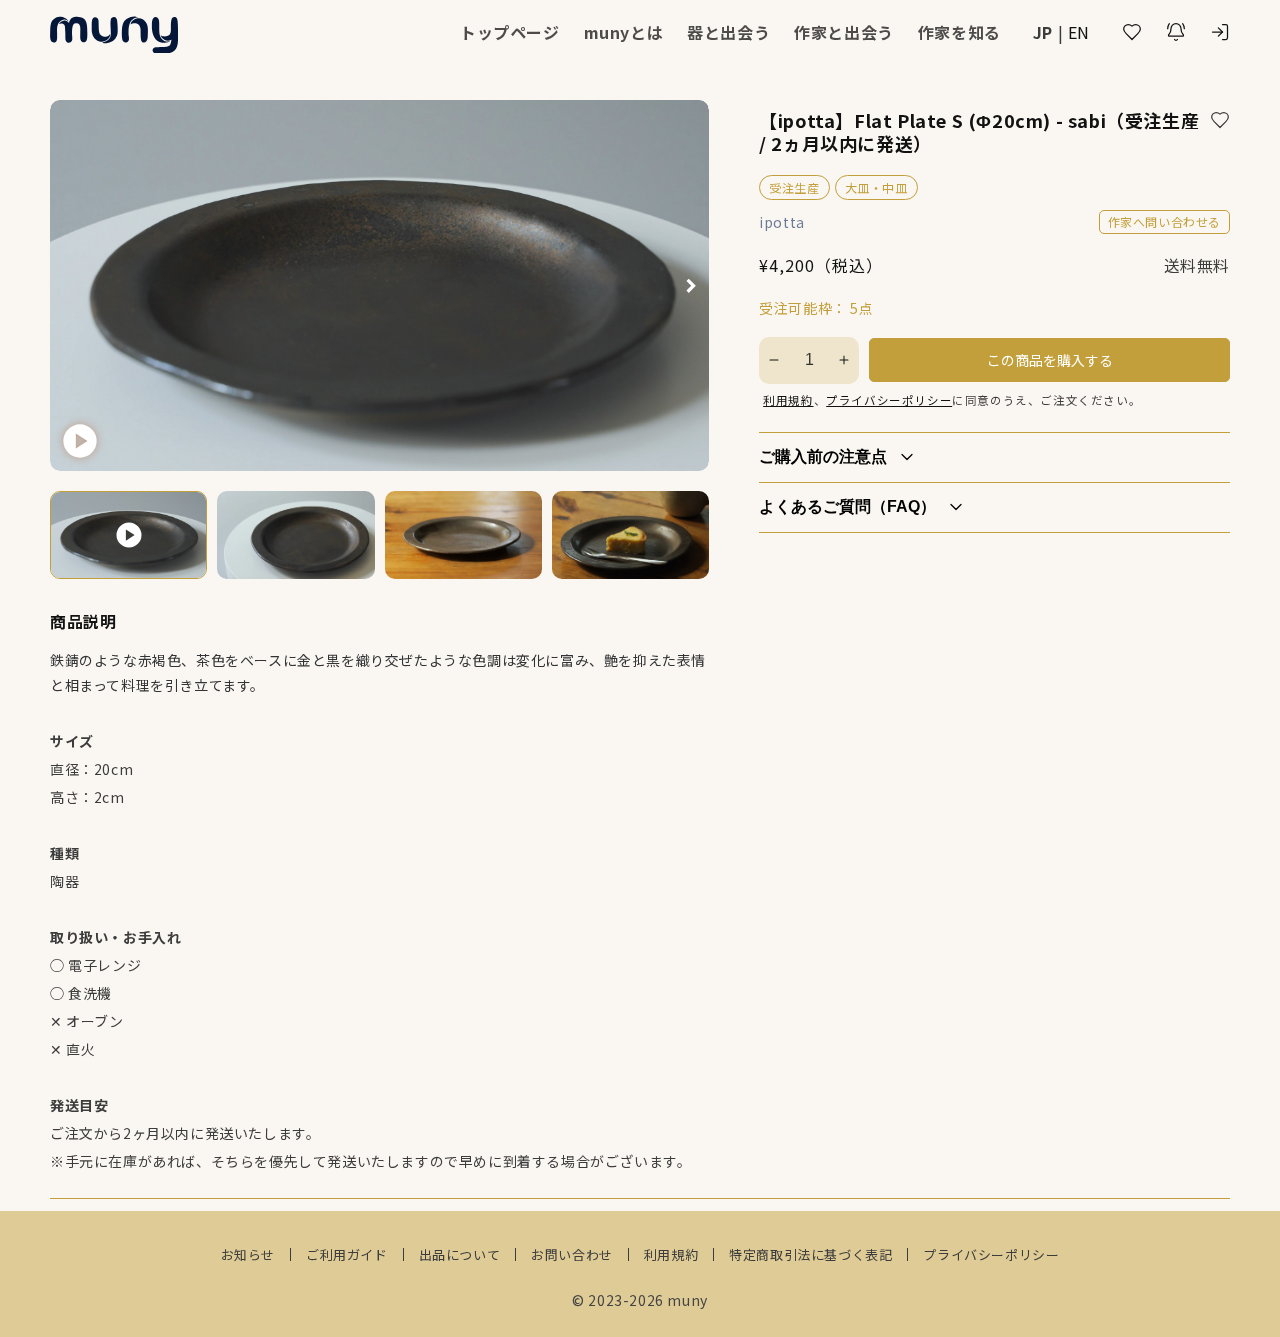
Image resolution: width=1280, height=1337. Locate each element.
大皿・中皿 (876, 187)
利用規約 (788, 400)
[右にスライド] (691, 285)
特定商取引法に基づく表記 (810, 1254)
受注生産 (794, 187)
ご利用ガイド (347, 1254)
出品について (460, 1254)
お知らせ (248, 1254)
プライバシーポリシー (889, 400)
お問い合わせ (572, 1254)
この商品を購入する (1050, 360)
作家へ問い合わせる (1164, 221)
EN (1079, 32)
